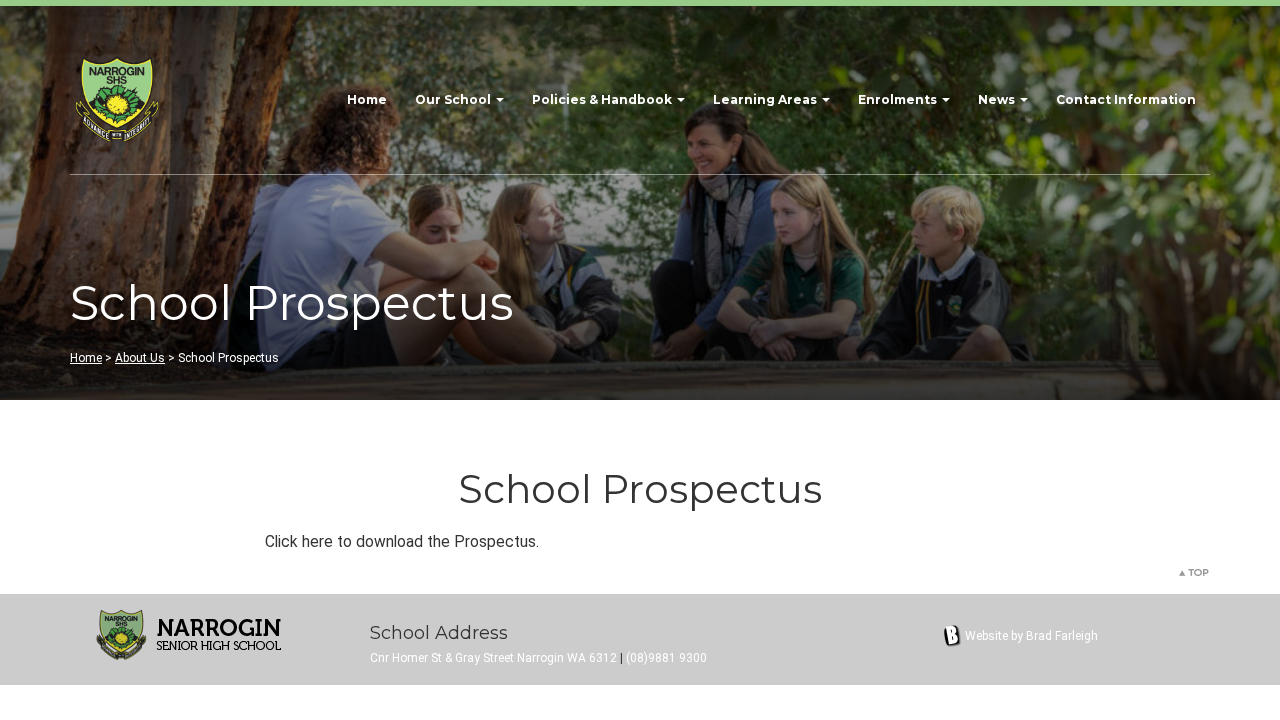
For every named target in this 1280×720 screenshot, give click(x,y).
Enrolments (899, 99)
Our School (454, 99)
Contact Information (1126, 99)
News (998, 99)
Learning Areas (766, 99)
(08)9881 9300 (666, 658)
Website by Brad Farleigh (1031, 636)
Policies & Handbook (603, 99)
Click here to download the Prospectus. (402, 542)
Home (367, 99)
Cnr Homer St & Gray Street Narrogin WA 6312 (493, 658)
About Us (140, 358)
